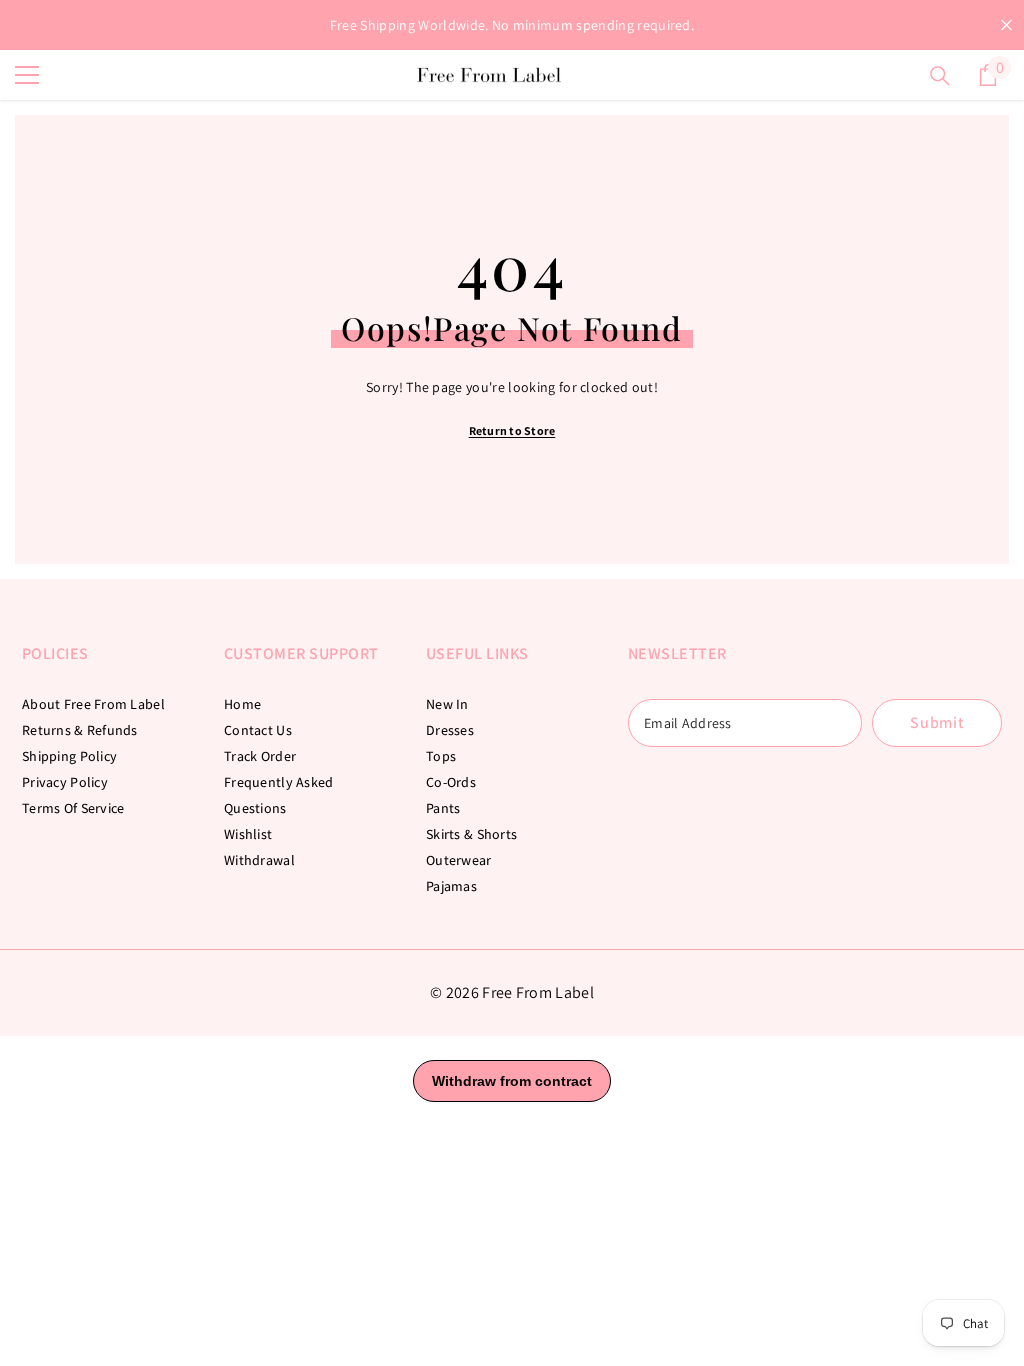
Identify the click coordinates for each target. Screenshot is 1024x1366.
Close (1006, 25)
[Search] (940, 76)
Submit (937, 722)
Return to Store (512, 430)
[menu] (27, 75)
